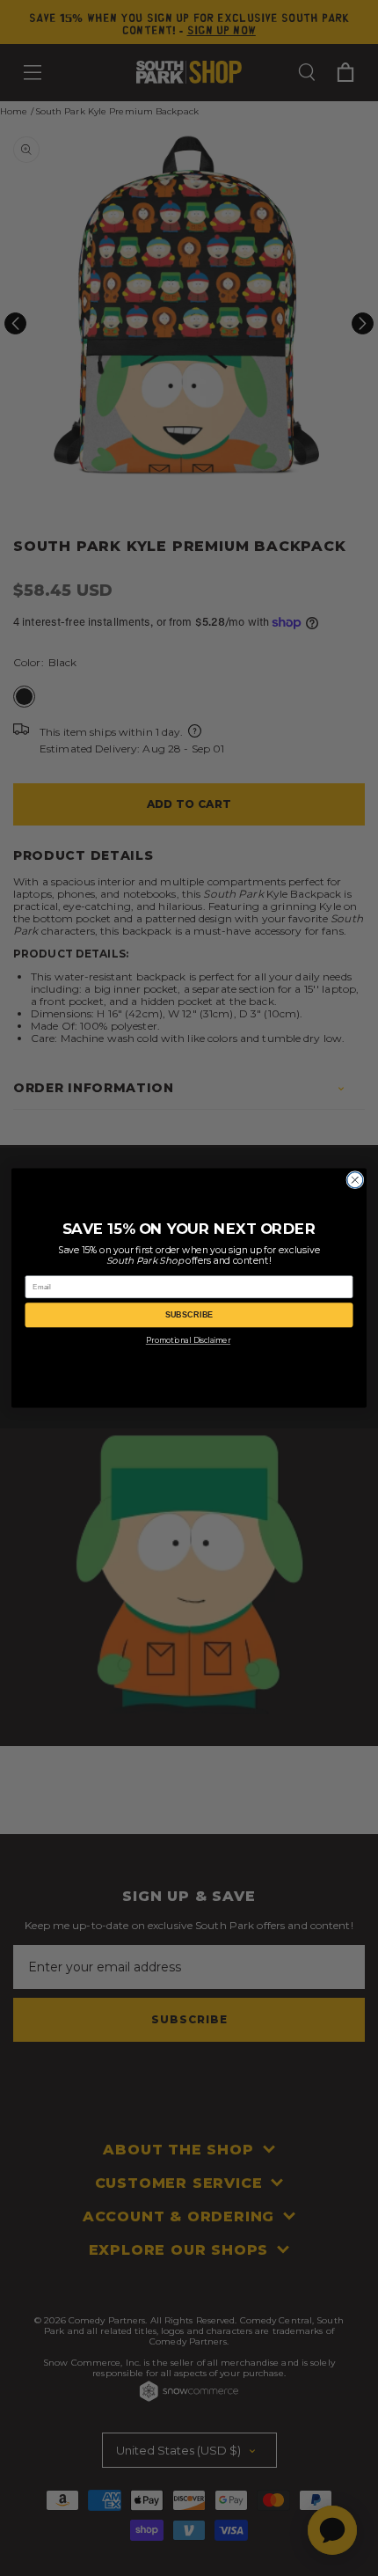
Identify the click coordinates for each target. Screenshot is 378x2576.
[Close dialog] (355, 1180)
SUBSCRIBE (189, 1315)
